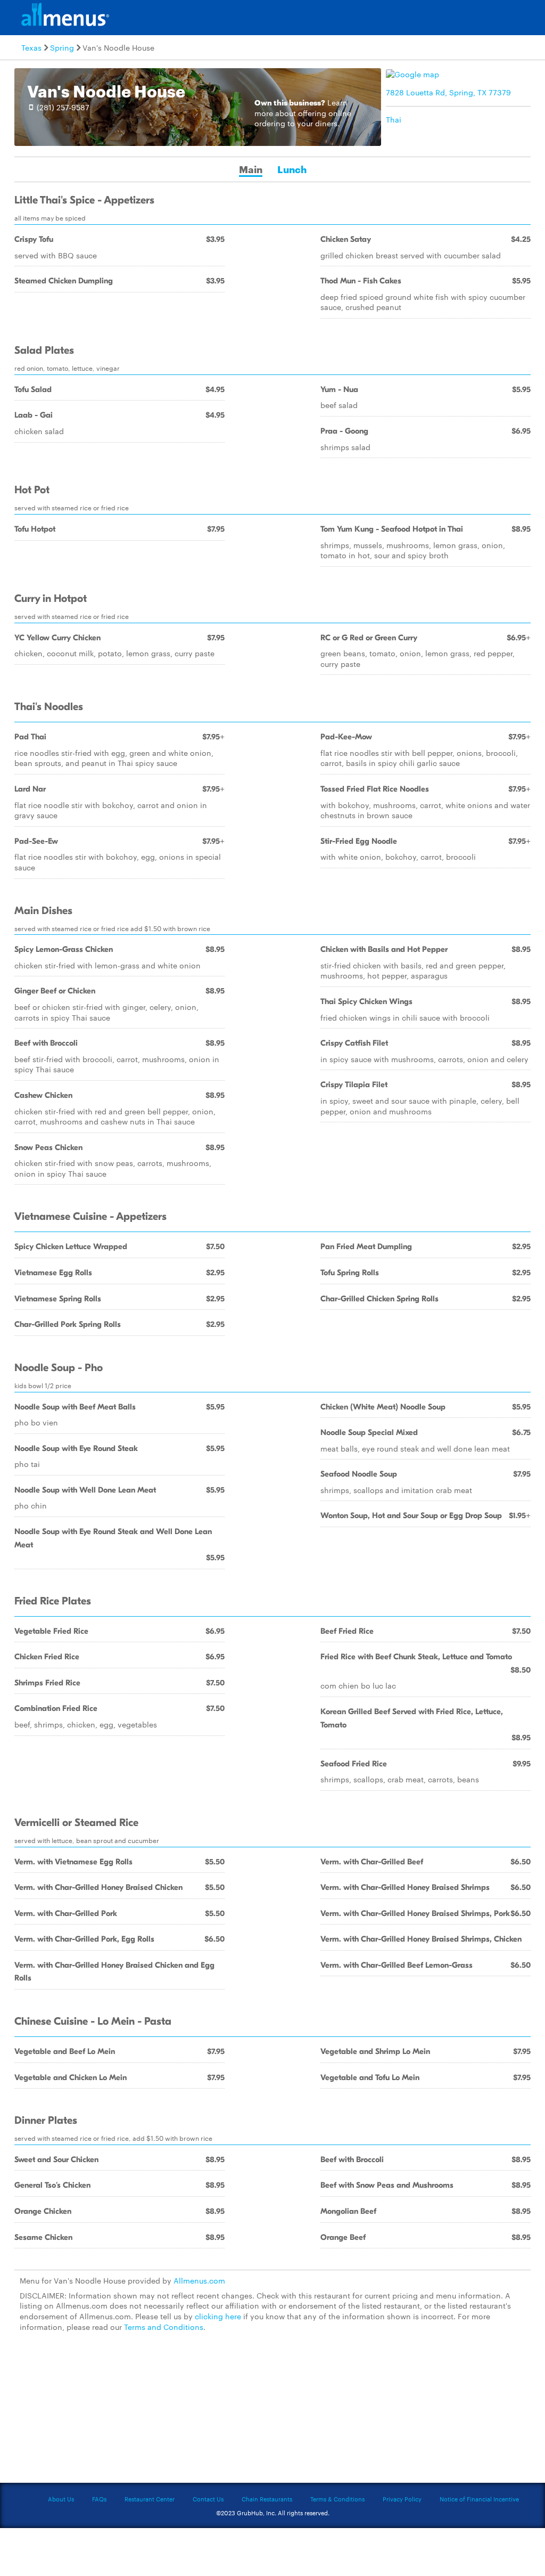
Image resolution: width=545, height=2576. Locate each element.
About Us (61, 2499)
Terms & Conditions (337, 2499)
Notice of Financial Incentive (479, 2499)
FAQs (99, 2499)
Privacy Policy (402, 2499)
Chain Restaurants (267, 2499)
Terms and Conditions (164, 2327)
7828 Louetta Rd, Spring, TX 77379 (448, 92)
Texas (31, 47)
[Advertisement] (272, 2414)
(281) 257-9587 (63, 107)
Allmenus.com (199, 2280)
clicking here (218, 2316)
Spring (62, 47)
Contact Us (208, 2499)
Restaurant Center (150, 2499)
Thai (394, 119)
